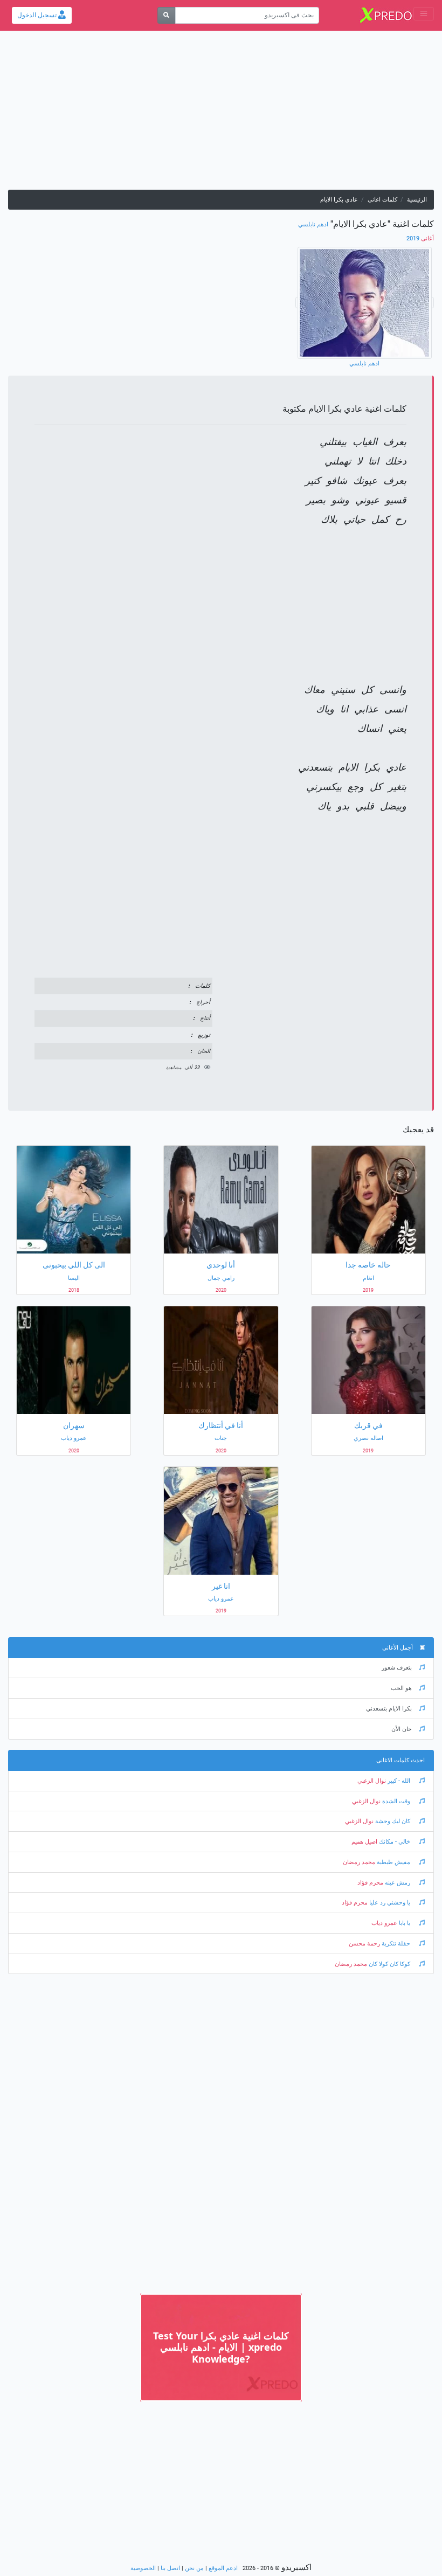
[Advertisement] (221, 114)
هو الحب (401, 1688)
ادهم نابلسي (313, 224)
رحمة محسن (364, 1944)
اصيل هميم (364, 1842)
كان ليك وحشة (393, 1821)
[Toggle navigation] (424, 14)
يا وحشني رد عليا (390, 1903)
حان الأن (402, 1729)
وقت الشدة (396, 1801)
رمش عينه (398, 1883)
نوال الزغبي (372, 1781)
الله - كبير (399, 1781)
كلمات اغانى (382, 200)
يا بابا (405, 1923)
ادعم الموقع (223, 2568)
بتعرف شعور (397, 1668)
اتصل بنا (170, 2568)
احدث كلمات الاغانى (400, 1760)
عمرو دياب (384, 1923)
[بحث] (166, 15)
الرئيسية (417, 200)
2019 (420, 238)
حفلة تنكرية (396, 1944)
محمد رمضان (359, 1862)
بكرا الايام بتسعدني (389, 1709)
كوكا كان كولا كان (389, 1964)
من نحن (194, 2568)
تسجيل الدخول (38, 15)
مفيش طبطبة (393, 1862)
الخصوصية (143, 2568)
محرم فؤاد (370, 1883)
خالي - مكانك (395, 1842)
